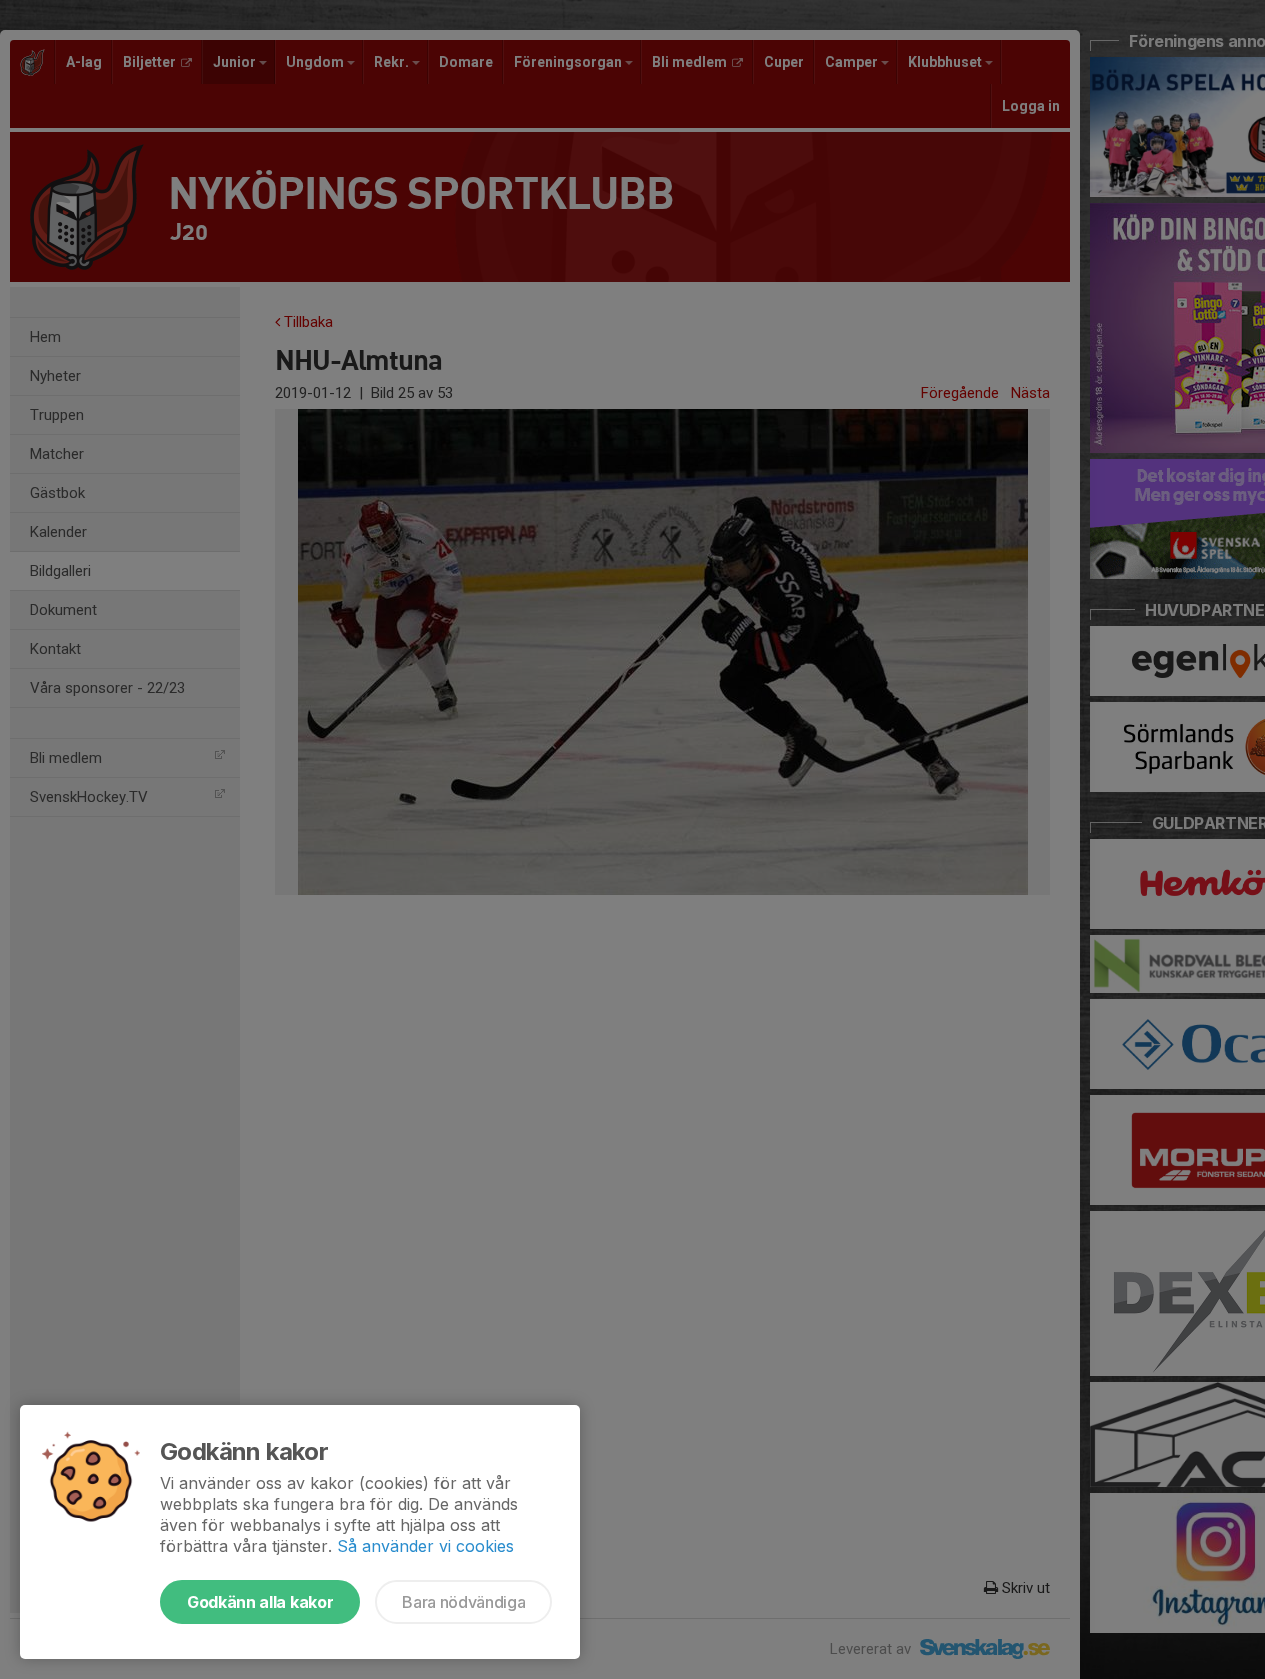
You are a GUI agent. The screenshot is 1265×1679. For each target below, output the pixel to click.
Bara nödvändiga (463, 1602)
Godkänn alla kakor (260, 1602)
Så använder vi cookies (425, 1546)
